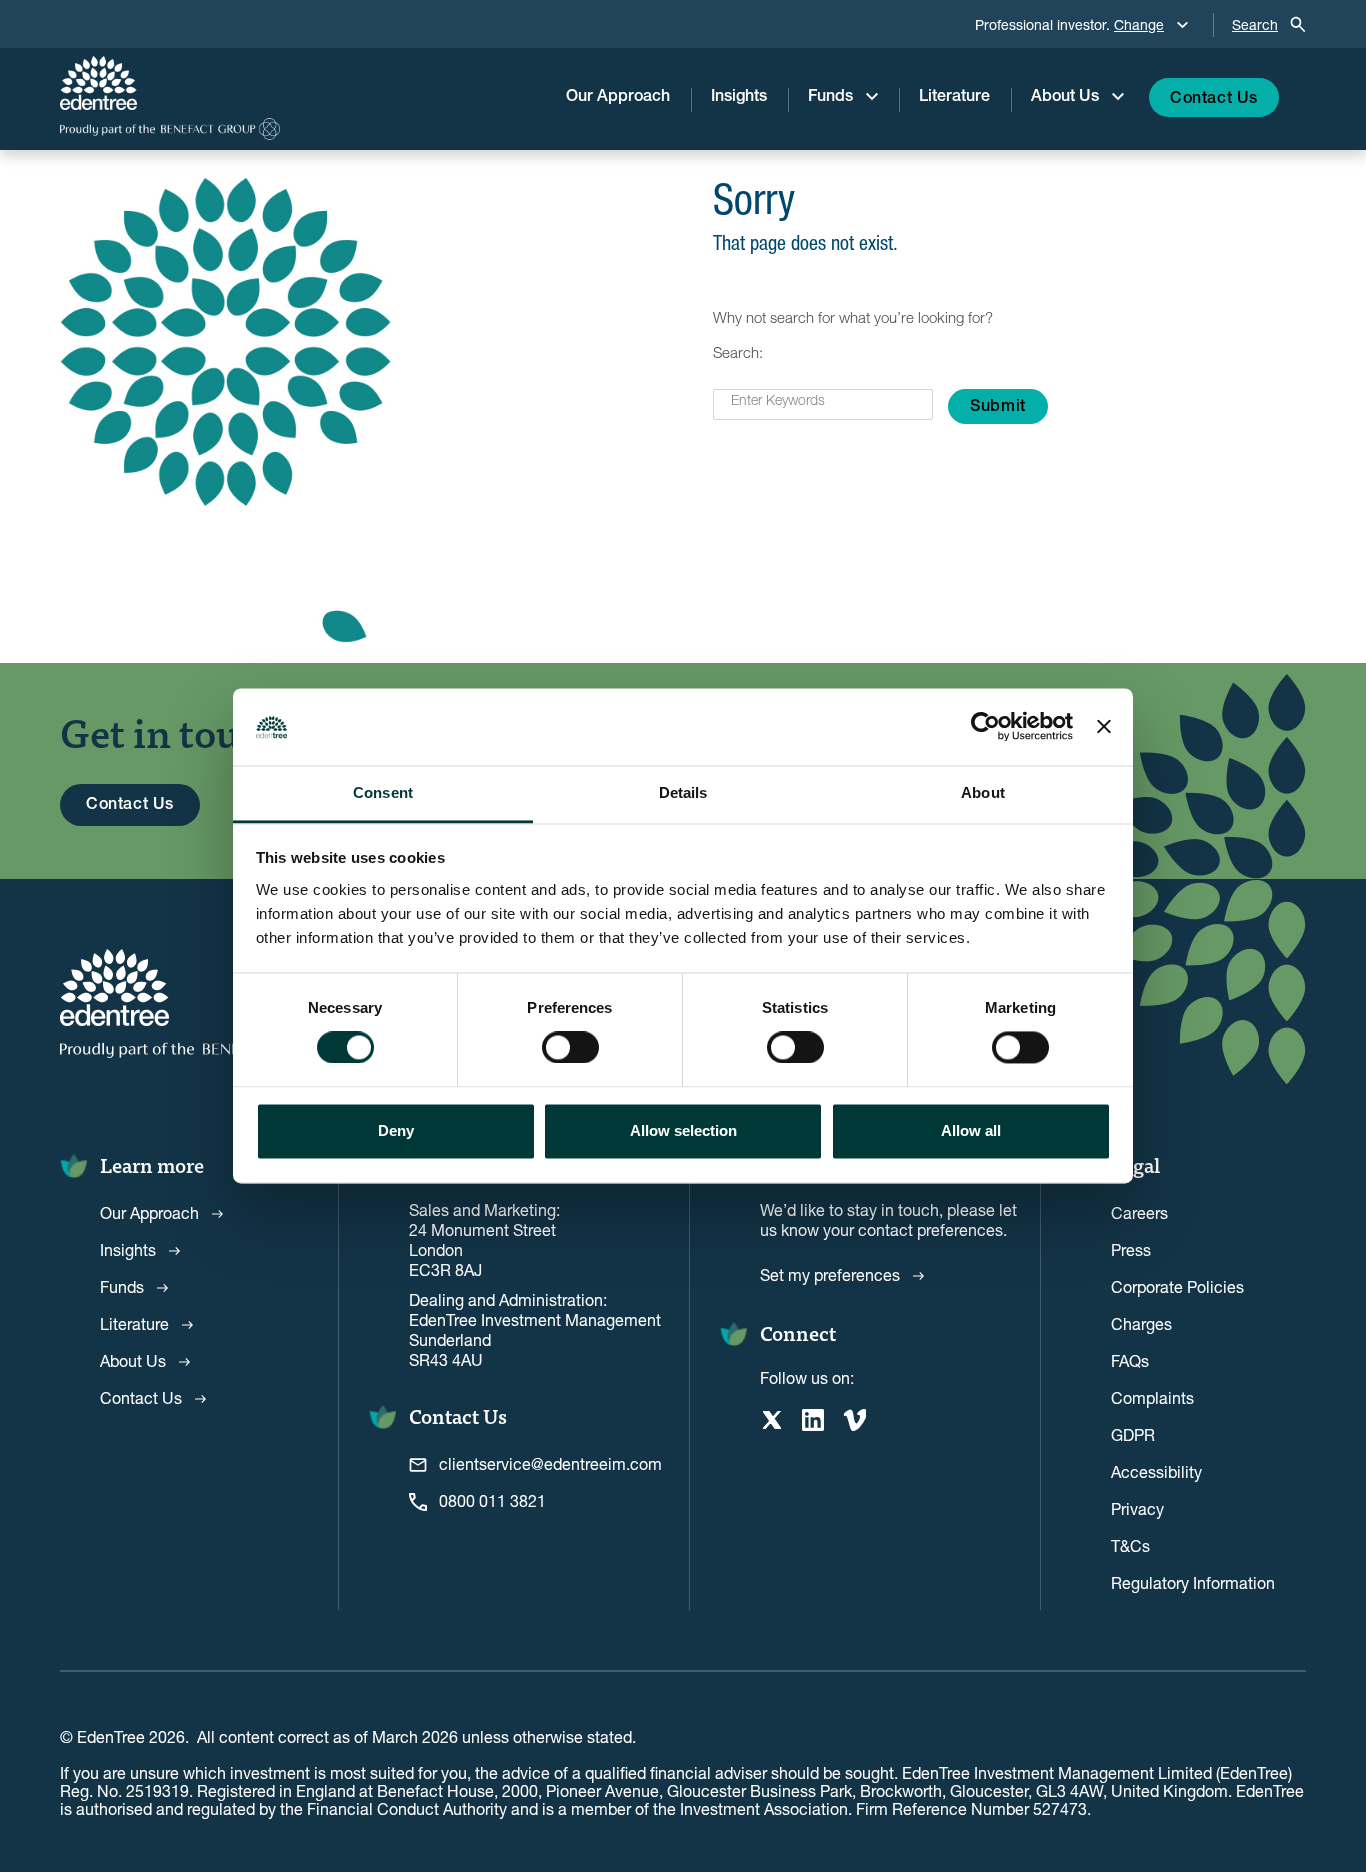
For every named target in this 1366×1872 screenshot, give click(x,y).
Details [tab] (683, 792)
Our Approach (618, 98)
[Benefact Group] (170, 128)
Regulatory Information (1193, 1582)
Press (1131, 1249)
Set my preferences (830, 1274)
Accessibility (1156, 1471)
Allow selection (683, 1130)
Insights (739, 98)
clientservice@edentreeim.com (550, 1463)
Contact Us (1214, 100)
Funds (830, 98)
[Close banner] (1104, 727)
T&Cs (1130, 1545)
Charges (1141, 1323)
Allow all (971, 1130)
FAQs (1130, 1360)
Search (1255, 24)
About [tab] (983, 792)
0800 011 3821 (492, 1500)
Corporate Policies (1177, 1286)
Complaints (1152, 1397)
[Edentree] (170, 83)
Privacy (1137, 1508)
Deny (396, 1130)
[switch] (570, 1048)
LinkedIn (813, 1420)
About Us (1065, 98)
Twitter (771, 1420)
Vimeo (855, 1420)
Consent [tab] (383, 792)
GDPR (1133, 1434)
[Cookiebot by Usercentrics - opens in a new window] (985, 727)
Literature (954, 98)
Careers (1139, 1212)
